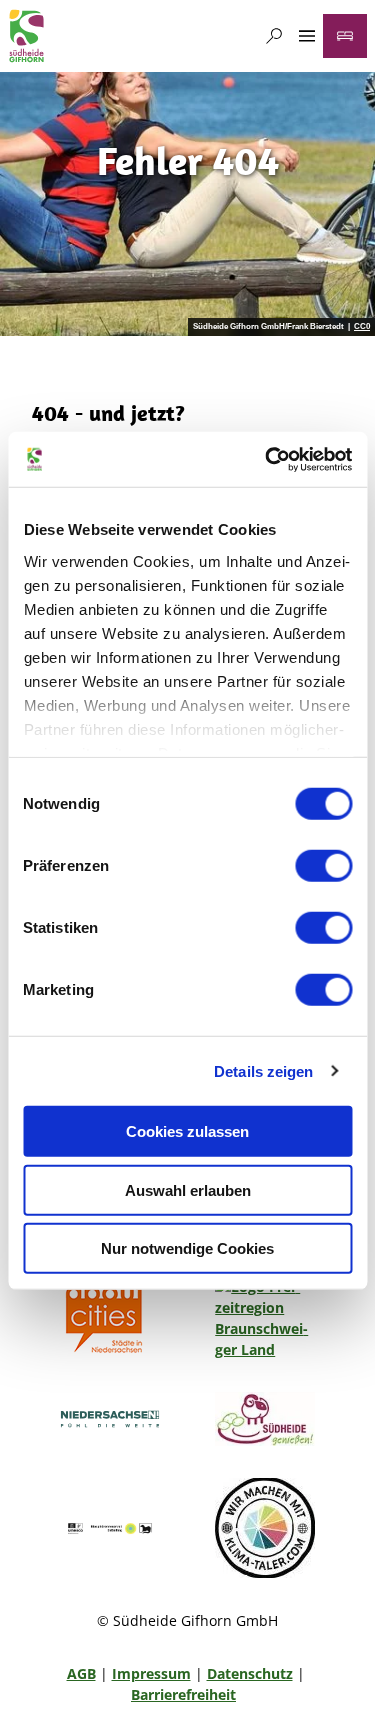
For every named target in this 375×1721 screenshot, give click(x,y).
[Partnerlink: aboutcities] (110, 1318)
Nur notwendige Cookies (187, 1248)
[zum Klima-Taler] (266, 1528)
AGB (81, 1673)
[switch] (323, 866)
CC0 (362, 327)
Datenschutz (250, 1673)
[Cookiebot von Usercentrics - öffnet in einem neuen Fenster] (267, 459)
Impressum (151, 1673)
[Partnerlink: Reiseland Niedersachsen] (110, 1419)
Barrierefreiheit (183, 1694)
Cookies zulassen (187, 1131)
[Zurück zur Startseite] (26, 36)
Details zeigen (263, 1070)
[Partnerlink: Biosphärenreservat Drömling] (110, 1528)
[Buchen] (345, 36)
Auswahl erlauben (188, 1189)
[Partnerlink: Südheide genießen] (266, 1419)
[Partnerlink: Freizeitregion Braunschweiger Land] (266, 1318)
